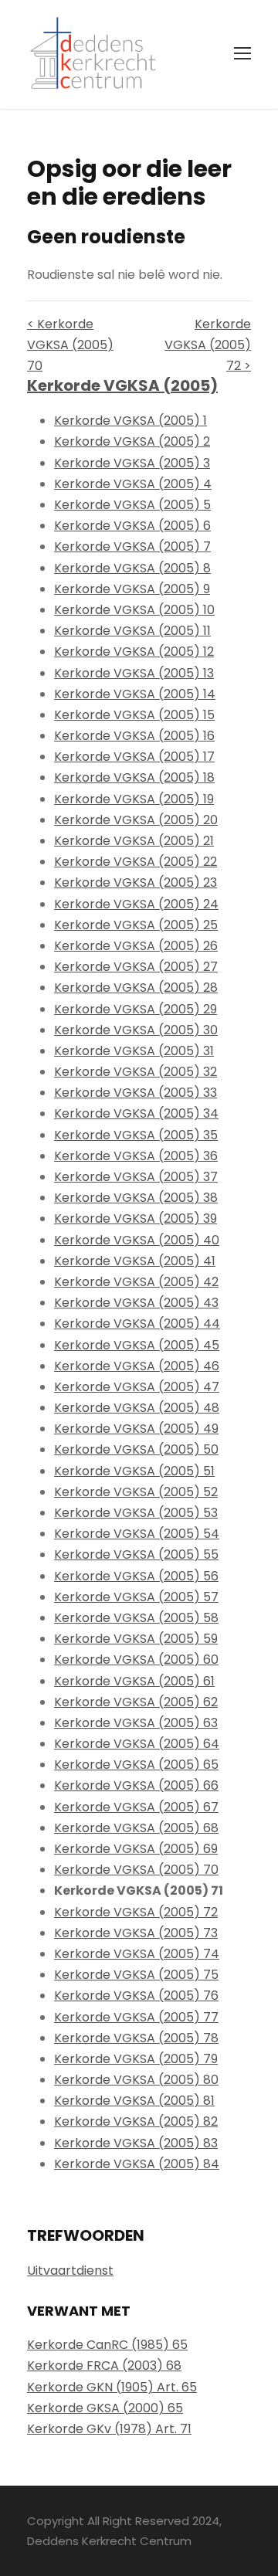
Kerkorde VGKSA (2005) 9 (132, 589)
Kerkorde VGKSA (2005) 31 (134, 1051)
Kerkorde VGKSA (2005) (122, 385)
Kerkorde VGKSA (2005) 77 (136, 2017)
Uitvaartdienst (70, 2271)
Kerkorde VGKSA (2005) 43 (136, 1303)
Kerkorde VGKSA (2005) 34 (136, 1113)
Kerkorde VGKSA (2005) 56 (136, 1576)
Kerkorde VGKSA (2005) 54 (137, 1534)
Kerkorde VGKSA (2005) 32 (136, 1072)
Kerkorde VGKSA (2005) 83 (136, 2143)
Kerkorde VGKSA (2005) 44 (137, 1324)
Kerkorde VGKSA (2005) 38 (136, 1198)
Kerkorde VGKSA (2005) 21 (134, 841)
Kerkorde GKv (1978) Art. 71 (109, 2429)
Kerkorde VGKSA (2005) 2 (132, 441)
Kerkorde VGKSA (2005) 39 (136, 1218)
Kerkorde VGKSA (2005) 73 (136, 1933)
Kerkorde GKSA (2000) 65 (105, 2408)
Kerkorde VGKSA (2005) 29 (136, 1009)
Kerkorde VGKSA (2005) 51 (134, 1471)
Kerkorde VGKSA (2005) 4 (133, 484)
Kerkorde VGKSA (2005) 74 (137, 1954)
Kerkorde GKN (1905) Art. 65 (112, 2387)
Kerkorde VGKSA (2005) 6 (132, 526)
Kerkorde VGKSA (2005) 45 (137, 1345)
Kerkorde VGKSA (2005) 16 (134, 736)
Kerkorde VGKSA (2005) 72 (136, 1912)
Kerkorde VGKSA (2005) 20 (136, 820)
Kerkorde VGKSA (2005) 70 (136, 1870)
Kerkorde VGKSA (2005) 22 (136, 862)
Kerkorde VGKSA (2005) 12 (134, 652)
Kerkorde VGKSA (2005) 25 (136, 925)
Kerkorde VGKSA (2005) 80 (136, 2080)
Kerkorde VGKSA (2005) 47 (137, 1387)
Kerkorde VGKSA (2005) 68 (136, 1828)
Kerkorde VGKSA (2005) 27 (136, 967)
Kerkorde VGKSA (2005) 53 (136, 1513)
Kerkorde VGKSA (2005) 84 (137, 2164)
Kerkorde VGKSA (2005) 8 (132, 568)
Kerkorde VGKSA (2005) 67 (136, 1807)
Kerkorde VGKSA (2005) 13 (134, 673)
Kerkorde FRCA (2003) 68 (104, 2366)
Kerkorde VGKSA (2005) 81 (134, 2101)
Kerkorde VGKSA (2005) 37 (136, 1177)
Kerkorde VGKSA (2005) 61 (134, 1681)
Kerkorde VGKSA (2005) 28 (136, 988)
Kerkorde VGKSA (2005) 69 (136, 1849)
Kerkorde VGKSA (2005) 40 (137, 1240)
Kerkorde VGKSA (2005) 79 (136, 2059)
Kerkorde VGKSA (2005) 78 (136, 2038)
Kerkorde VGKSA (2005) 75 (136, 1975)
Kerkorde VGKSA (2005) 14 (135, 694)
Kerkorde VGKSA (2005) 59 (136, 1639)
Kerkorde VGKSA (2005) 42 (136, 1282)
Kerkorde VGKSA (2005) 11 (132, 631)
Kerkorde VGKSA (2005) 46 (137, 1366)
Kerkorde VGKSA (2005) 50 (136, 1449)
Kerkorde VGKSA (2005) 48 (137, 1408)
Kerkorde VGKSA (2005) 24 (136, 904)
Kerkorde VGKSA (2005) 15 (134, 715)
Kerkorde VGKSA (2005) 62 (136, 1702)
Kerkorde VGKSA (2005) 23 (136, 882)
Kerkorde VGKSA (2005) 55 (136, 1554)
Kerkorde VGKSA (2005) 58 (136, 1618)
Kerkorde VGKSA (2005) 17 (134, 757)
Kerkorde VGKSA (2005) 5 (132, 505)
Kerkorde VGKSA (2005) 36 (136, 1156)
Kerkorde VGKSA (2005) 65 (136, 1765)
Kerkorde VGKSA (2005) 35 (136, 1135)
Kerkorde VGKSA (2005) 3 (132, 463)
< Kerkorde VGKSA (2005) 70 (70, 345)
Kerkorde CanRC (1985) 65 (107, 2345)
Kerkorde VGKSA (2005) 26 (136, 946)
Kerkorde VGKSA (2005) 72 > (208, 345)
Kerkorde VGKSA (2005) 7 (132, 546)
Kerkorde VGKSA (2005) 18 (134, 777)
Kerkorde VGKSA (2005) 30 (136, 1030)
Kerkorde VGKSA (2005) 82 (136, 2121)
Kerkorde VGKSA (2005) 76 (136, 1996)
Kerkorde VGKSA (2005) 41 (135, 1261)
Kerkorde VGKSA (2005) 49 (136, 1429)
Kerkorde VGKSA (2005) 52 (136, 1492)
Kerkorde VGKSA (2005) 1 (131, 421)
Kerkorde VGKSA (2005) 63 (136, 1723)
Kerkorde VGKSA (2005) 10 (134, 610)
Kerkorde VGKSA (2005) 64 (137, 1744)
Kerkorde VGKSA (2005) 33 (136, 1093)
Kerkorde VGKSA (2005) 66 (136, 1785)
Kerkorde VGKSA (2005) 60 (136, 1660)
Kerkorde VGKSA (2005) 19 (134, 799)
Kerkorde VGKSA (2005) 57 (136, 1597)
